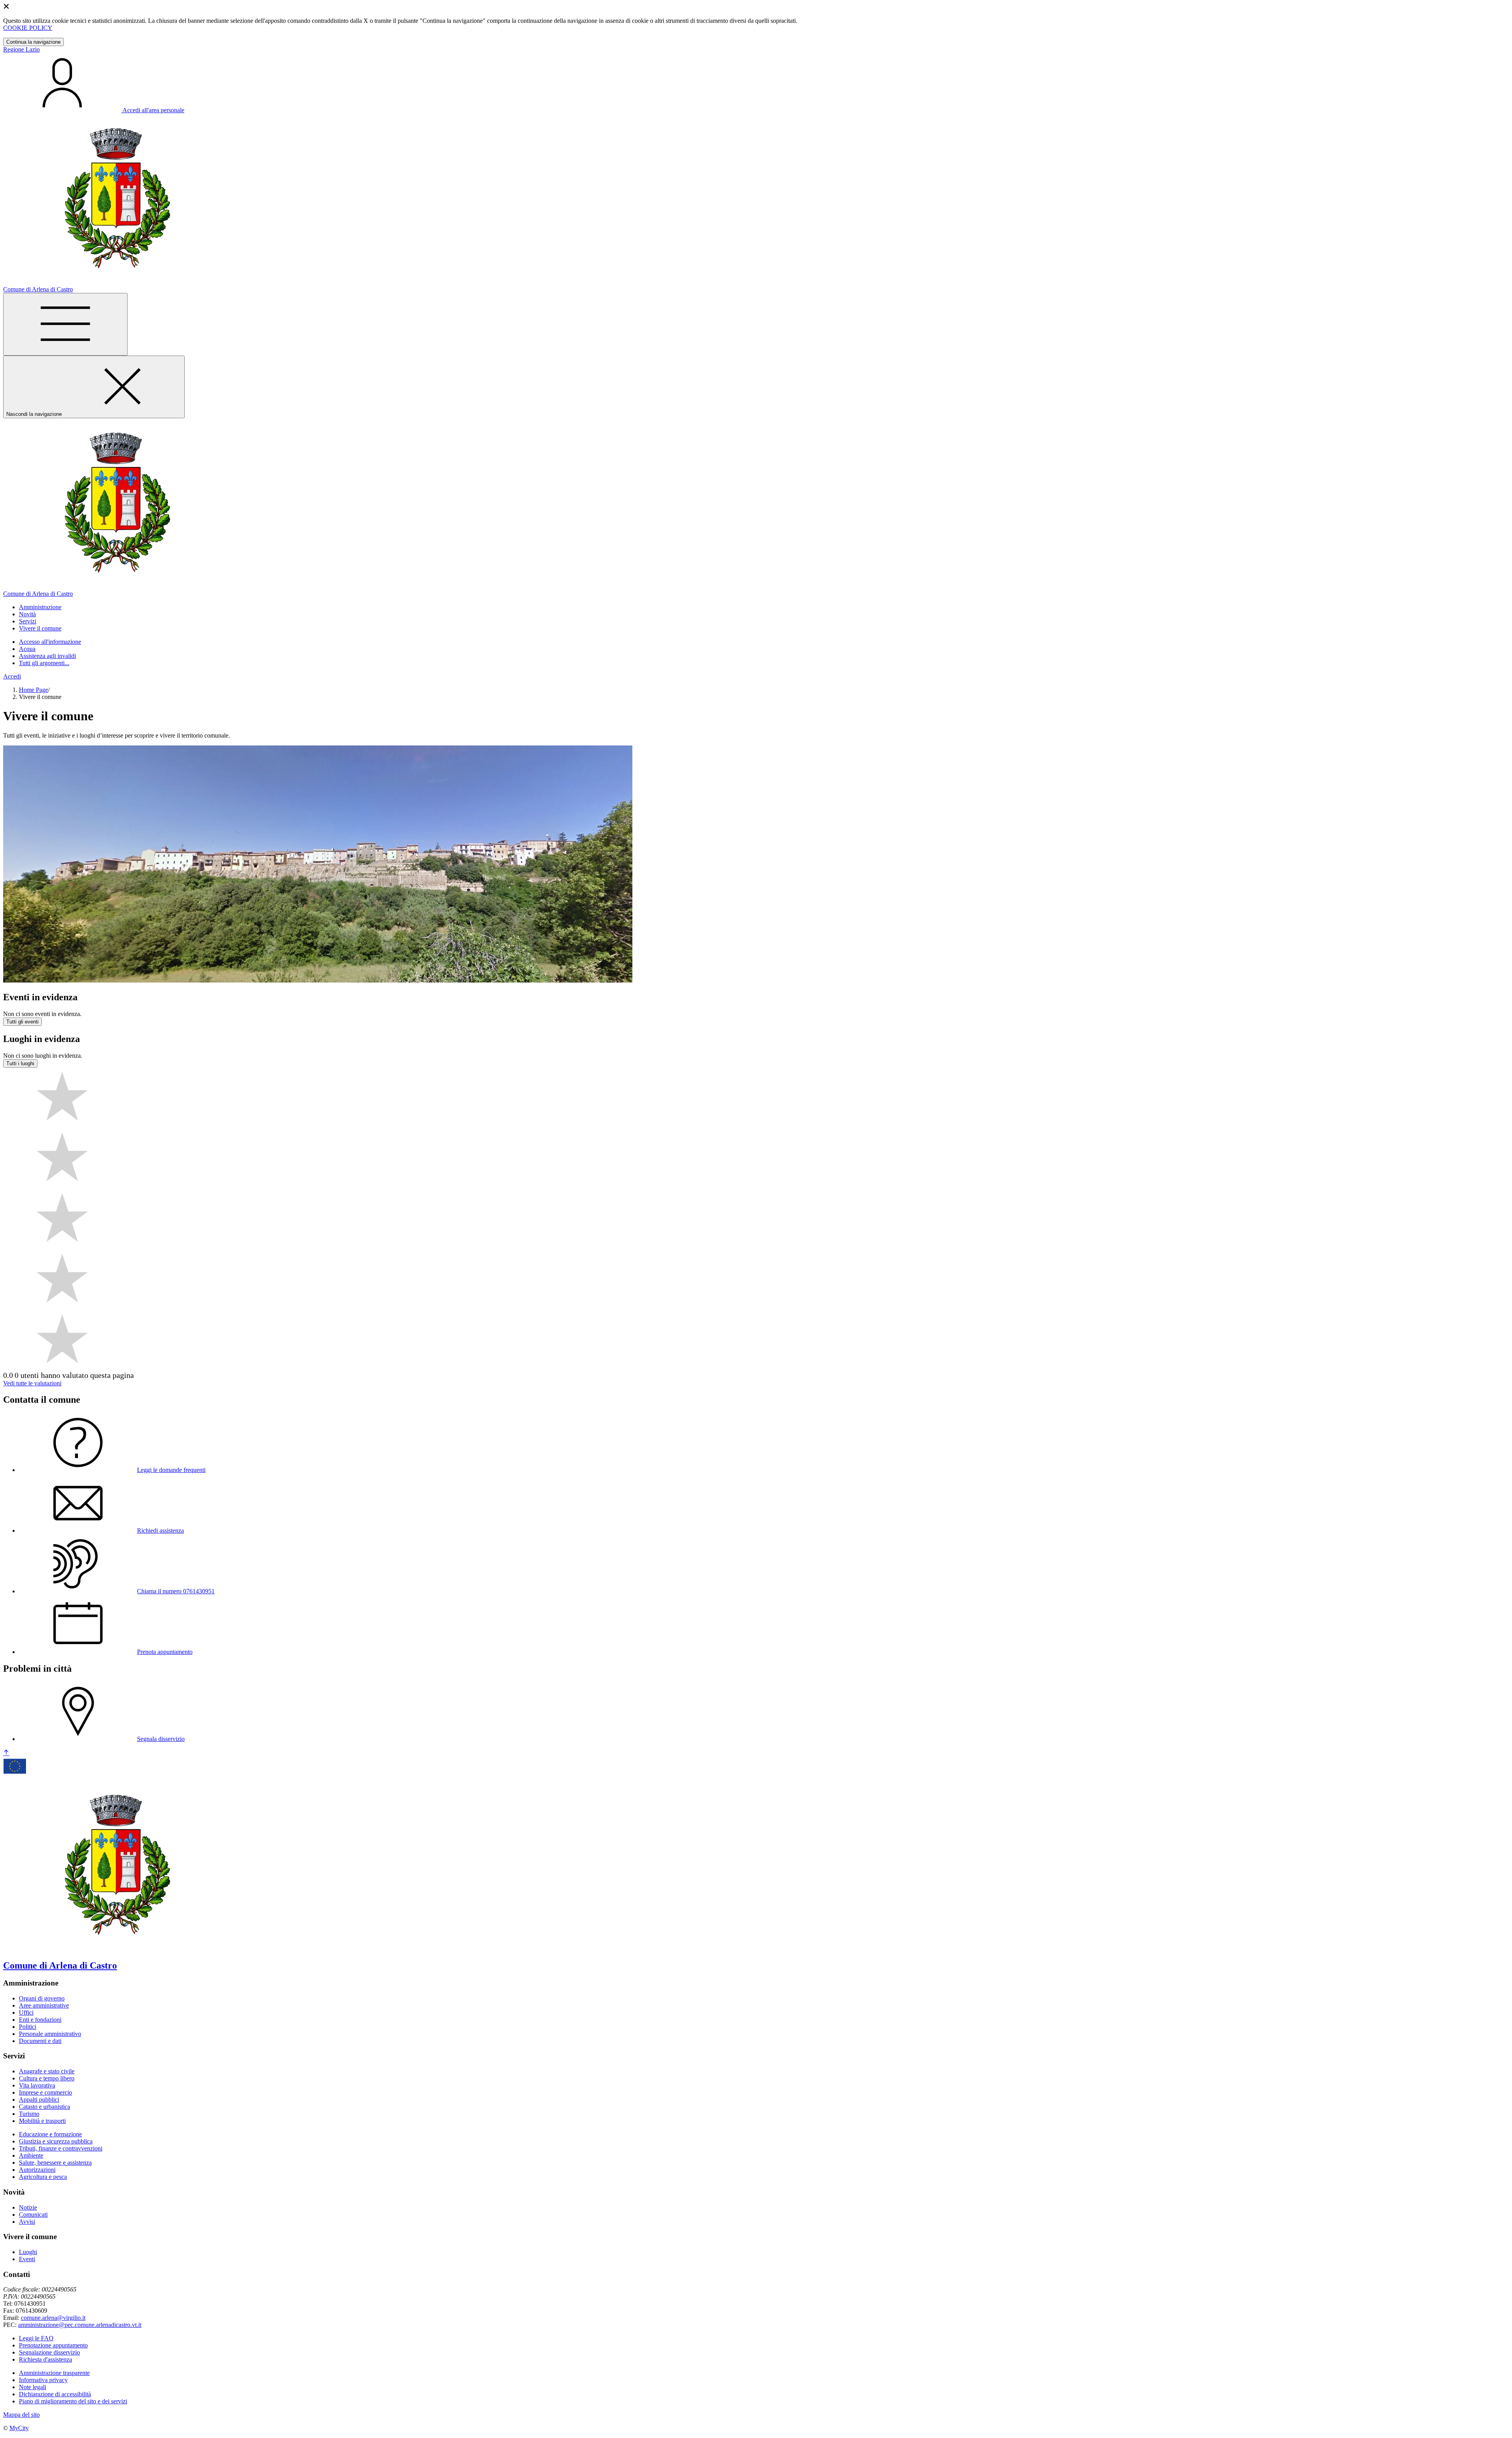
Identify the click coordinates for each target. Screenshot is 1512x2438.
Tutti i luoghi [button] (20, 1063)
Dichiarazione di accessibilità (55, 2394)
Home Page (33, 690)
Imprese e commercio (45, 2092)
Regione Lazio (21, 49)
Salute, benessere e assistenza (55, 2163)
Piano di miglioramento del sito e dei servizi (73, 2401)
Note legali (32, 2387)
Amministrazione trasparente (54, 2373)
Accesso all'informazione (50, 642)
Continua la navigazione (33, 42)
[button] (40, 607)
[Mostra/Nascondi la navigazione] (65, 324)
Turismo (29, 2114)
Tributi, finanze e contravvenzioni (61, 2148)
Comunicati (33, 2215)
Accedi (12, 676)
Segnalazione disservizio (49, 2352)
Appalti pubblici (39, 2100)
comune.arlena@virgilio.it (53, 2318)
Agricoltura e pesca (43, 2177)
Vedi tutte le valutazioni (32, 1383)
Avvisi (27, 2222)
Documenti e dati (40, 2041)
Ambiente (31, 2155)
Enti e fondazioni (40, 2020)
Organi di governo (42, 1998)
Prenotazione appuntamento (53, 2345)
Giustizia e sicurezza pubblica (56, 2141)
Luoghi (28, 2252)
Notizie (28, 2207)
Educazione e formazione (50, 2134)
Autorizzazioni (37, 2170)
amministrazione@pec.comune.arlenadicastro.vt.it (80, 2325)
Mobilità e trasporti (42, 2121)
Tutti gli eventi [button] (22, 1022)
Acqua (27, 649)
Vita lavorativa (37, 2085)
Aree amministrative (44, 2005)
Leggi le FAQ (36, 2338)
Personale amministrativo (50, 2034)
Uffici (26, 2013)
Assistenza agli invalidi (47, 656)
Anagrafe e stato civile (47, 2071)
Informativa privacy (43, 2380)
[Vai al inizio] (6, 1753)
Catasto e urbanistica (44, 2107)
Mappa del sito (21, 2415)
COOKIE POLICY (28, 28)
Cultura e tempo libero (47, 2078)
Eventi (27, 2259)
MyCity (19, 2428)
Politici (28, 2027)
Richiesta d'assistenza (45, 2359)
